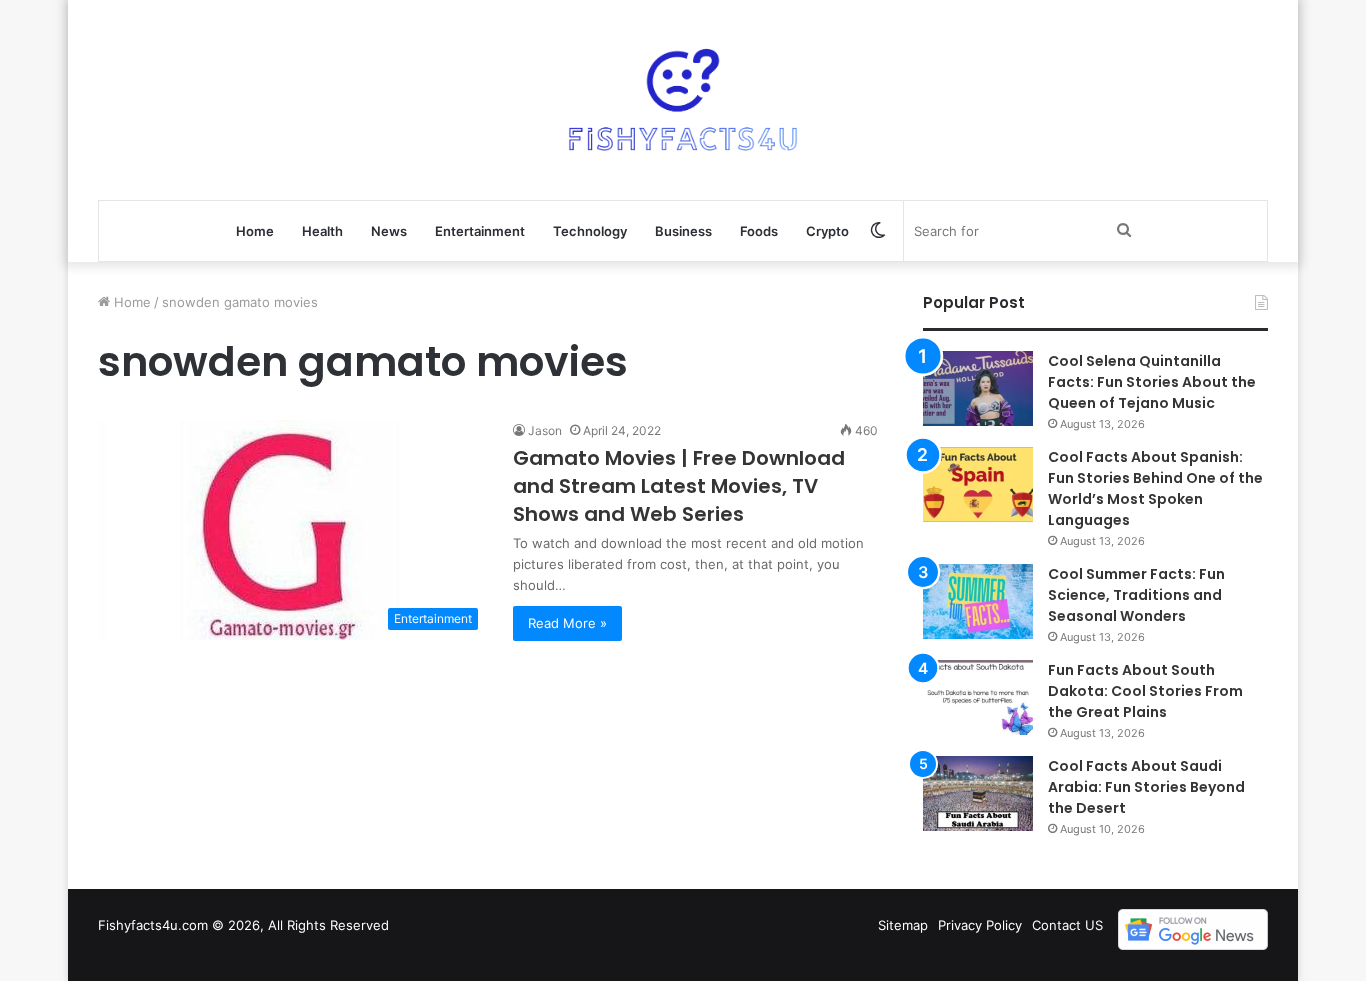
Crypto (827, 231)
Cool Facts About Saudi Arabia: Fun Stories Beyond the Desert (1146, 787)
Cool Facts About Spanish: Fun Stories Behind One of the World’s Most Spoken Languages (1155, 488)
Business (683, 231)
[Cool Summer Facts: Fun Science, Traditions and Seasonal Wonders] (978, 601)
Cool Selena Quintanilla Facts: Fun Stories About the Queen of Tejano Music (1152, 382)
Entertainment (480, 231)
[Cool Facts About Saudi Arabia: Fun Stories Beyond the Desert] (978, 793)
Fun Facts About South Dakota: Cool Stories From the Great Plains (1145, 691)
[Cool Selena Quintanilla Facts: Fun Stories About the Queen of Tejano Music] (978, 388)
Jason (545, 430)
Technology (590, 231)
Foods (759, 231)
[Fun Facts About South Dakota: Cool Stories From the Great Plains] (978, 697)
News (389, 231)
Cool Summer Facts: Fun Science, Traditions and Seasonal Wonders (1136, 595)
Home (255, 231)
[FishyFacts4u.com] (682, 100)
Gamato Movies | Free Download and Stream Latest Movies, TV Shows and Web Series (679, 486)
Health (322, 231)
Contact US (1067, 925)
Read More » (567, 623)
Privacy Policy (980, 925)
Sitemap (903, 925)
